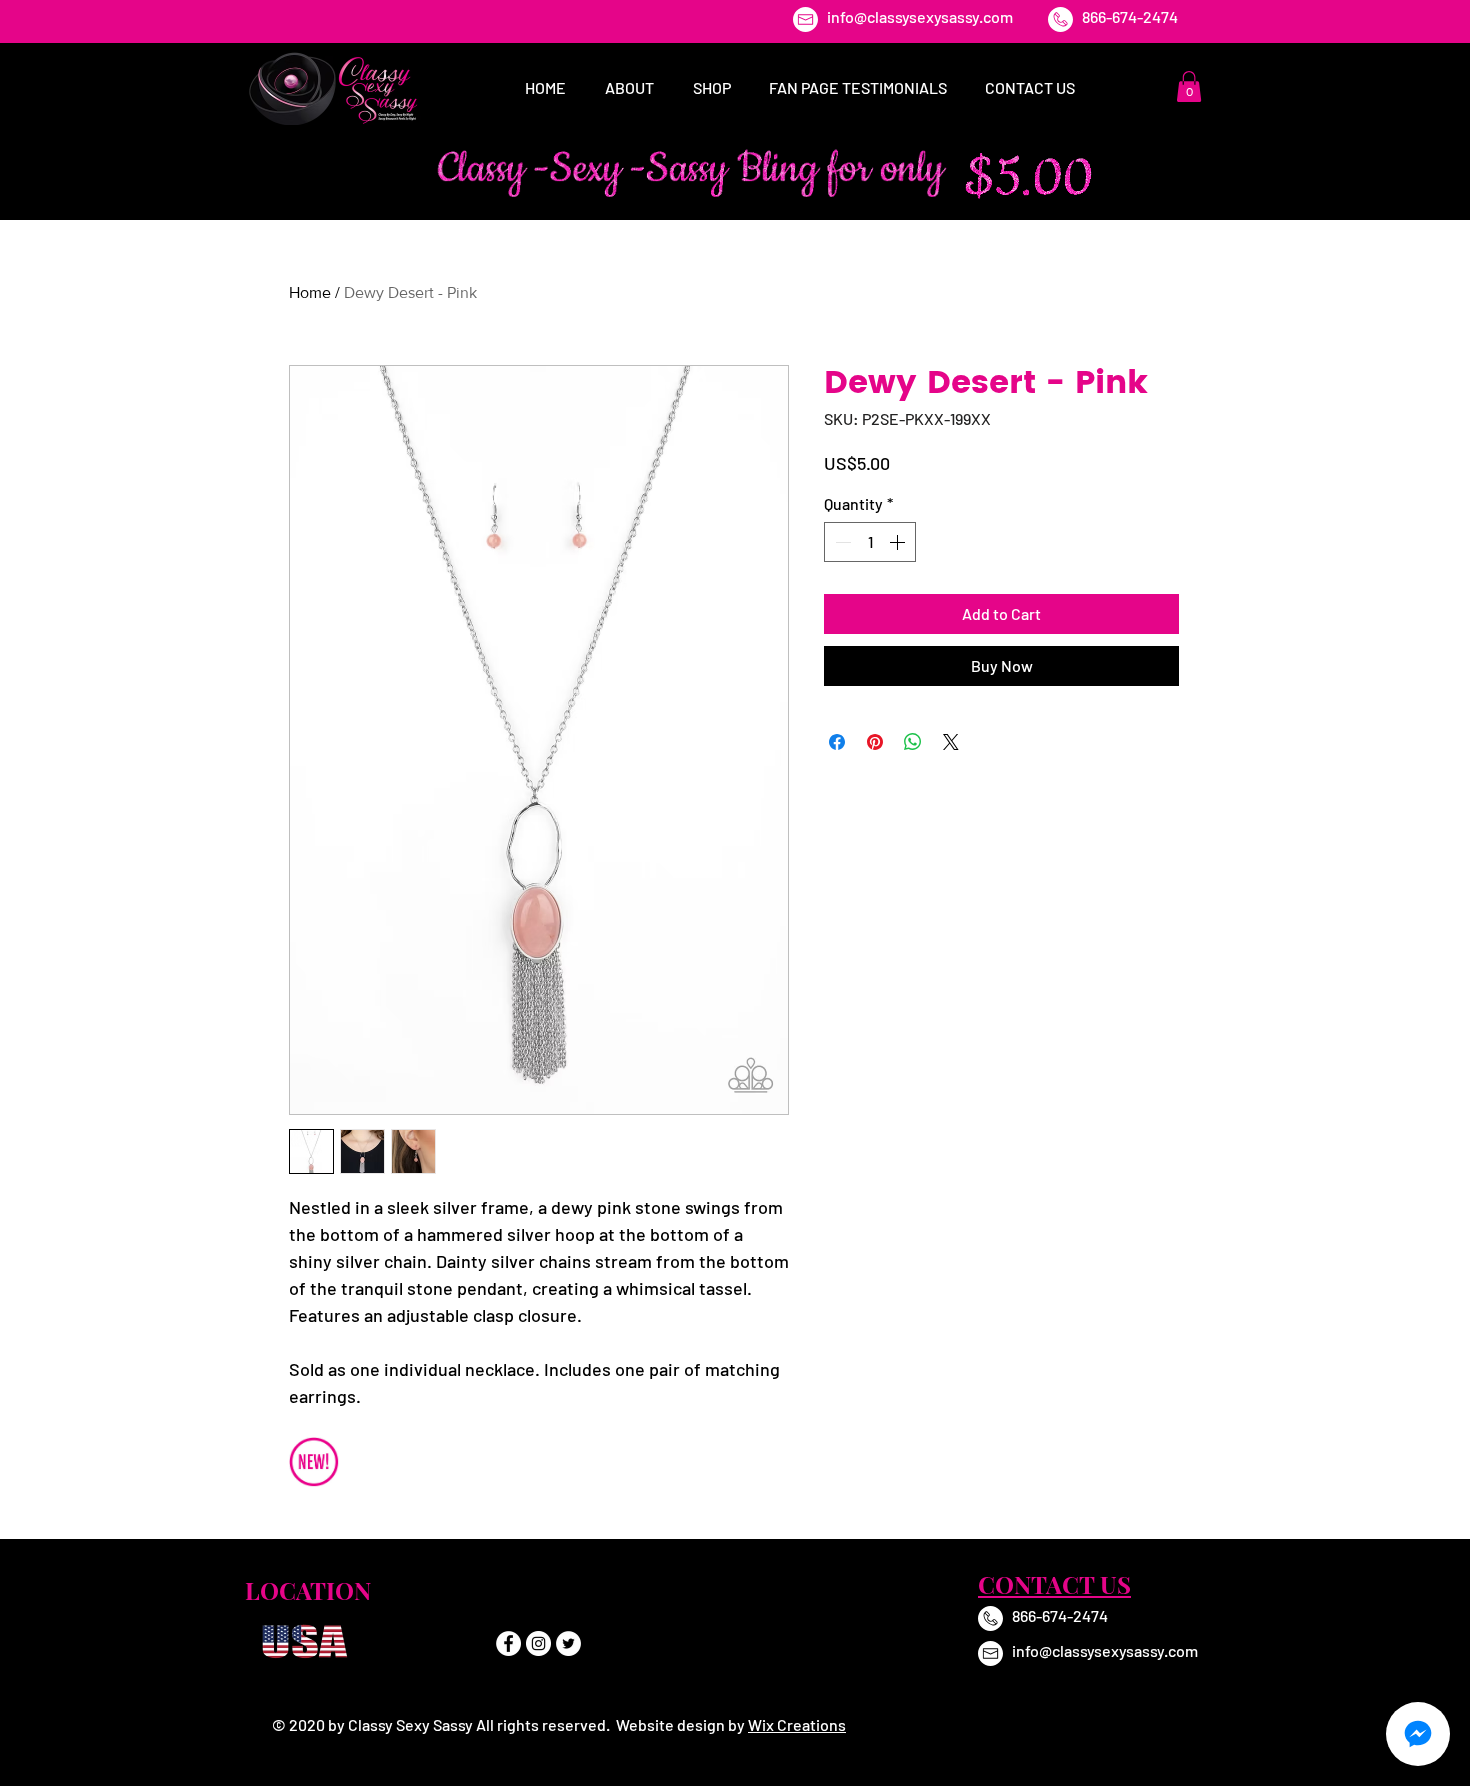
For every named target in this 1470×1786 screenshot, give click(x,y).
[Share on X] (951, 742)
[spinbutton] (870, 542)
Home (310, 292)
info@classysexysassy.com (920, 16)
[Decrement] (841, 542)
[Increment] (899, 542)
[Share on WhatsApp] (913, 742)
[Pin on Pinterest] (875, 742)
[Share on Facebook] (837, 742)
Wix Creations (797, 1724)
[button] (1189, 86)
